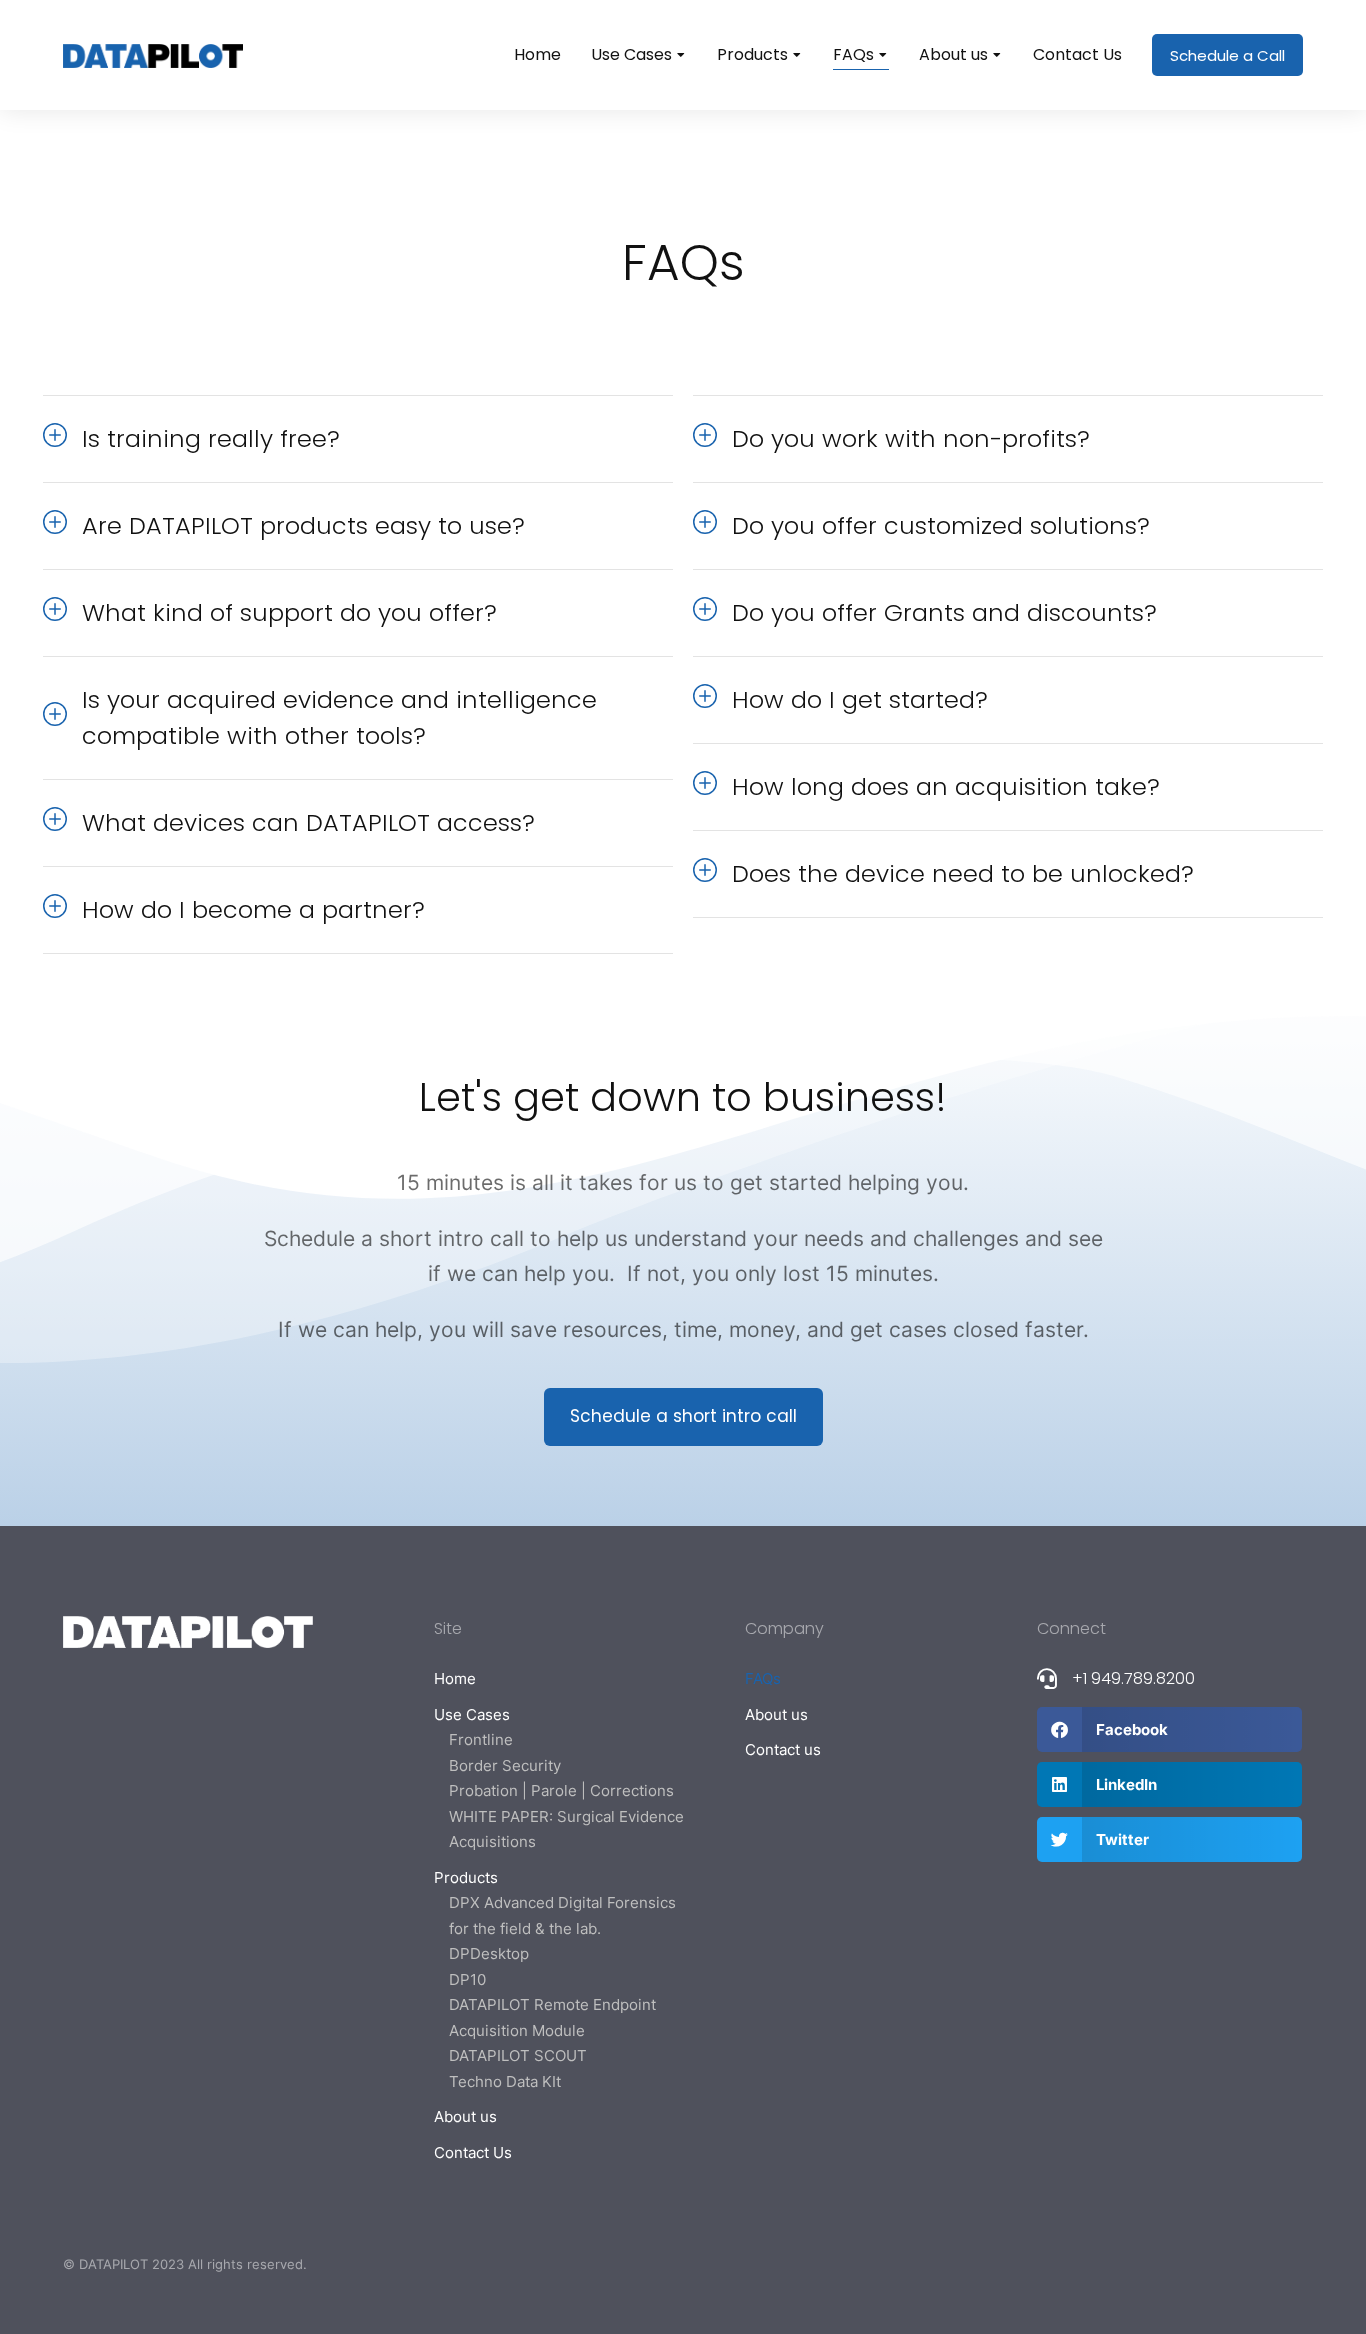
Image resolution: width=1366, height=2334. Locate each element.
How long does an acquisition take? (946, 786)
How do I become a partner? (253, 909)
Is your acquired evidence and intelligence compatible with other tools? (339, 717)
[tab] (358, 439)
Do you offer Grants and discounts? (944, 612)
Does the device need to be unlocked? (963, 873)
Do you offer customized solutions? (941, 525)
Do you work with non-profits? (911, 438)
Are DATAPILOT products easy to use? (303, 525)
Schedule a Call (1227, 55)
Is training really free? (211, 438)
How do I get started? (860, 699)
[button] (1169, 1729)
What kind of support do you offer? (289, 612)
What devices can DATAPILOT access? (308, 822)
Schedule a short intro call (683, 1416)
